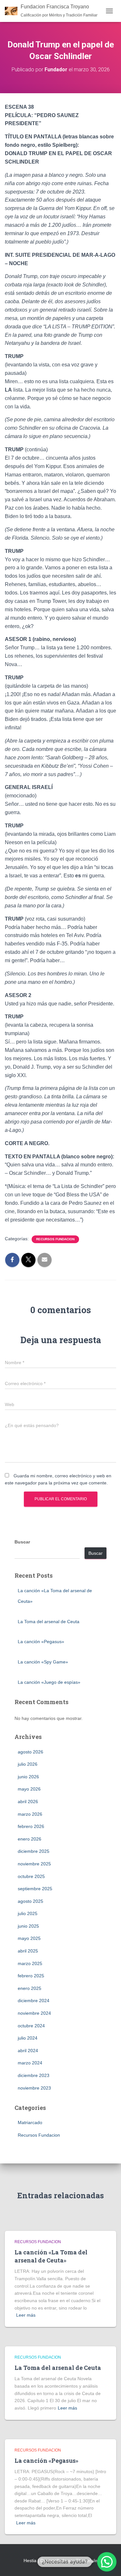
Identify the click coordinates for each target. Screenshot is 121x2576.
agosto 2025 (30, 1901)
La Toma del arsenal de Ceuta (49, 1622)
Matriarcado (30, 2122)
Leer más (26, 2315)
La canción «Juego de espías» (49, 1682)
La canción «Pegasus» (41, 1642)
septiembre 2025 (35, 1889)
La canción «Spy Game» (43, 1662)
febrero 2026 (31, 1826)
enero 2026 (30, 1839)
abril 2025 (28, 1951)
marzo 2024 (30, 2063)
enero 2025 (30, 1988)
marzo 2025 (30, 1963)
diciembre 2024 (34, 2001)
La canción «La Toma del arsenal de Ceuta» (51, 2256)
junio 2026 (28, 1777)
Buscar (22, 1542)
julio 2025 (28, 1913)
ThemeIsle (87, 2561)
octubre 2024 (31, 2026)
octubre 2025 (31, 1876)
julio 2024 (28, 2038)
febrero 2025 (31, 1976)
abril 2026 (28, 1802)
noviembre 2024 (34, 2013)
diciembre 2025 (34, 1851)
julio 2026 (28, 1764)
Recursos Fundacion (55, 1239)
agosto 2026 (30, 1752)
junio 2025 (28, 1926)
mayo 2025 (29, 1938)
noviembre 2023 (34, 2088)
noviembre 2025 (34, 1864)
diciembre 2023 (34, 2075)
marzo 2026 (30, 1814)
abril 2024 (28, 2051)
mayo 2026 (29, 1789)
